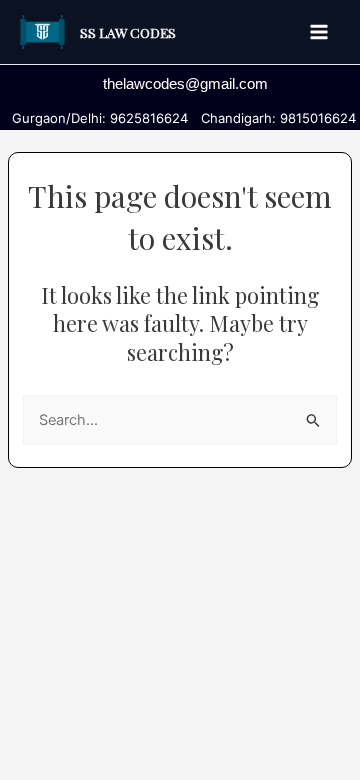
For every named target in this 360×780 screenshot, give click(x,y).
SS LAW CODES (128, 32)
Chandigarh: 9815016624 (274, 118)
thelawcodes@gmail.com (185, 84)
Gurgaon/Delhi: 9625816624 (96, 118)
